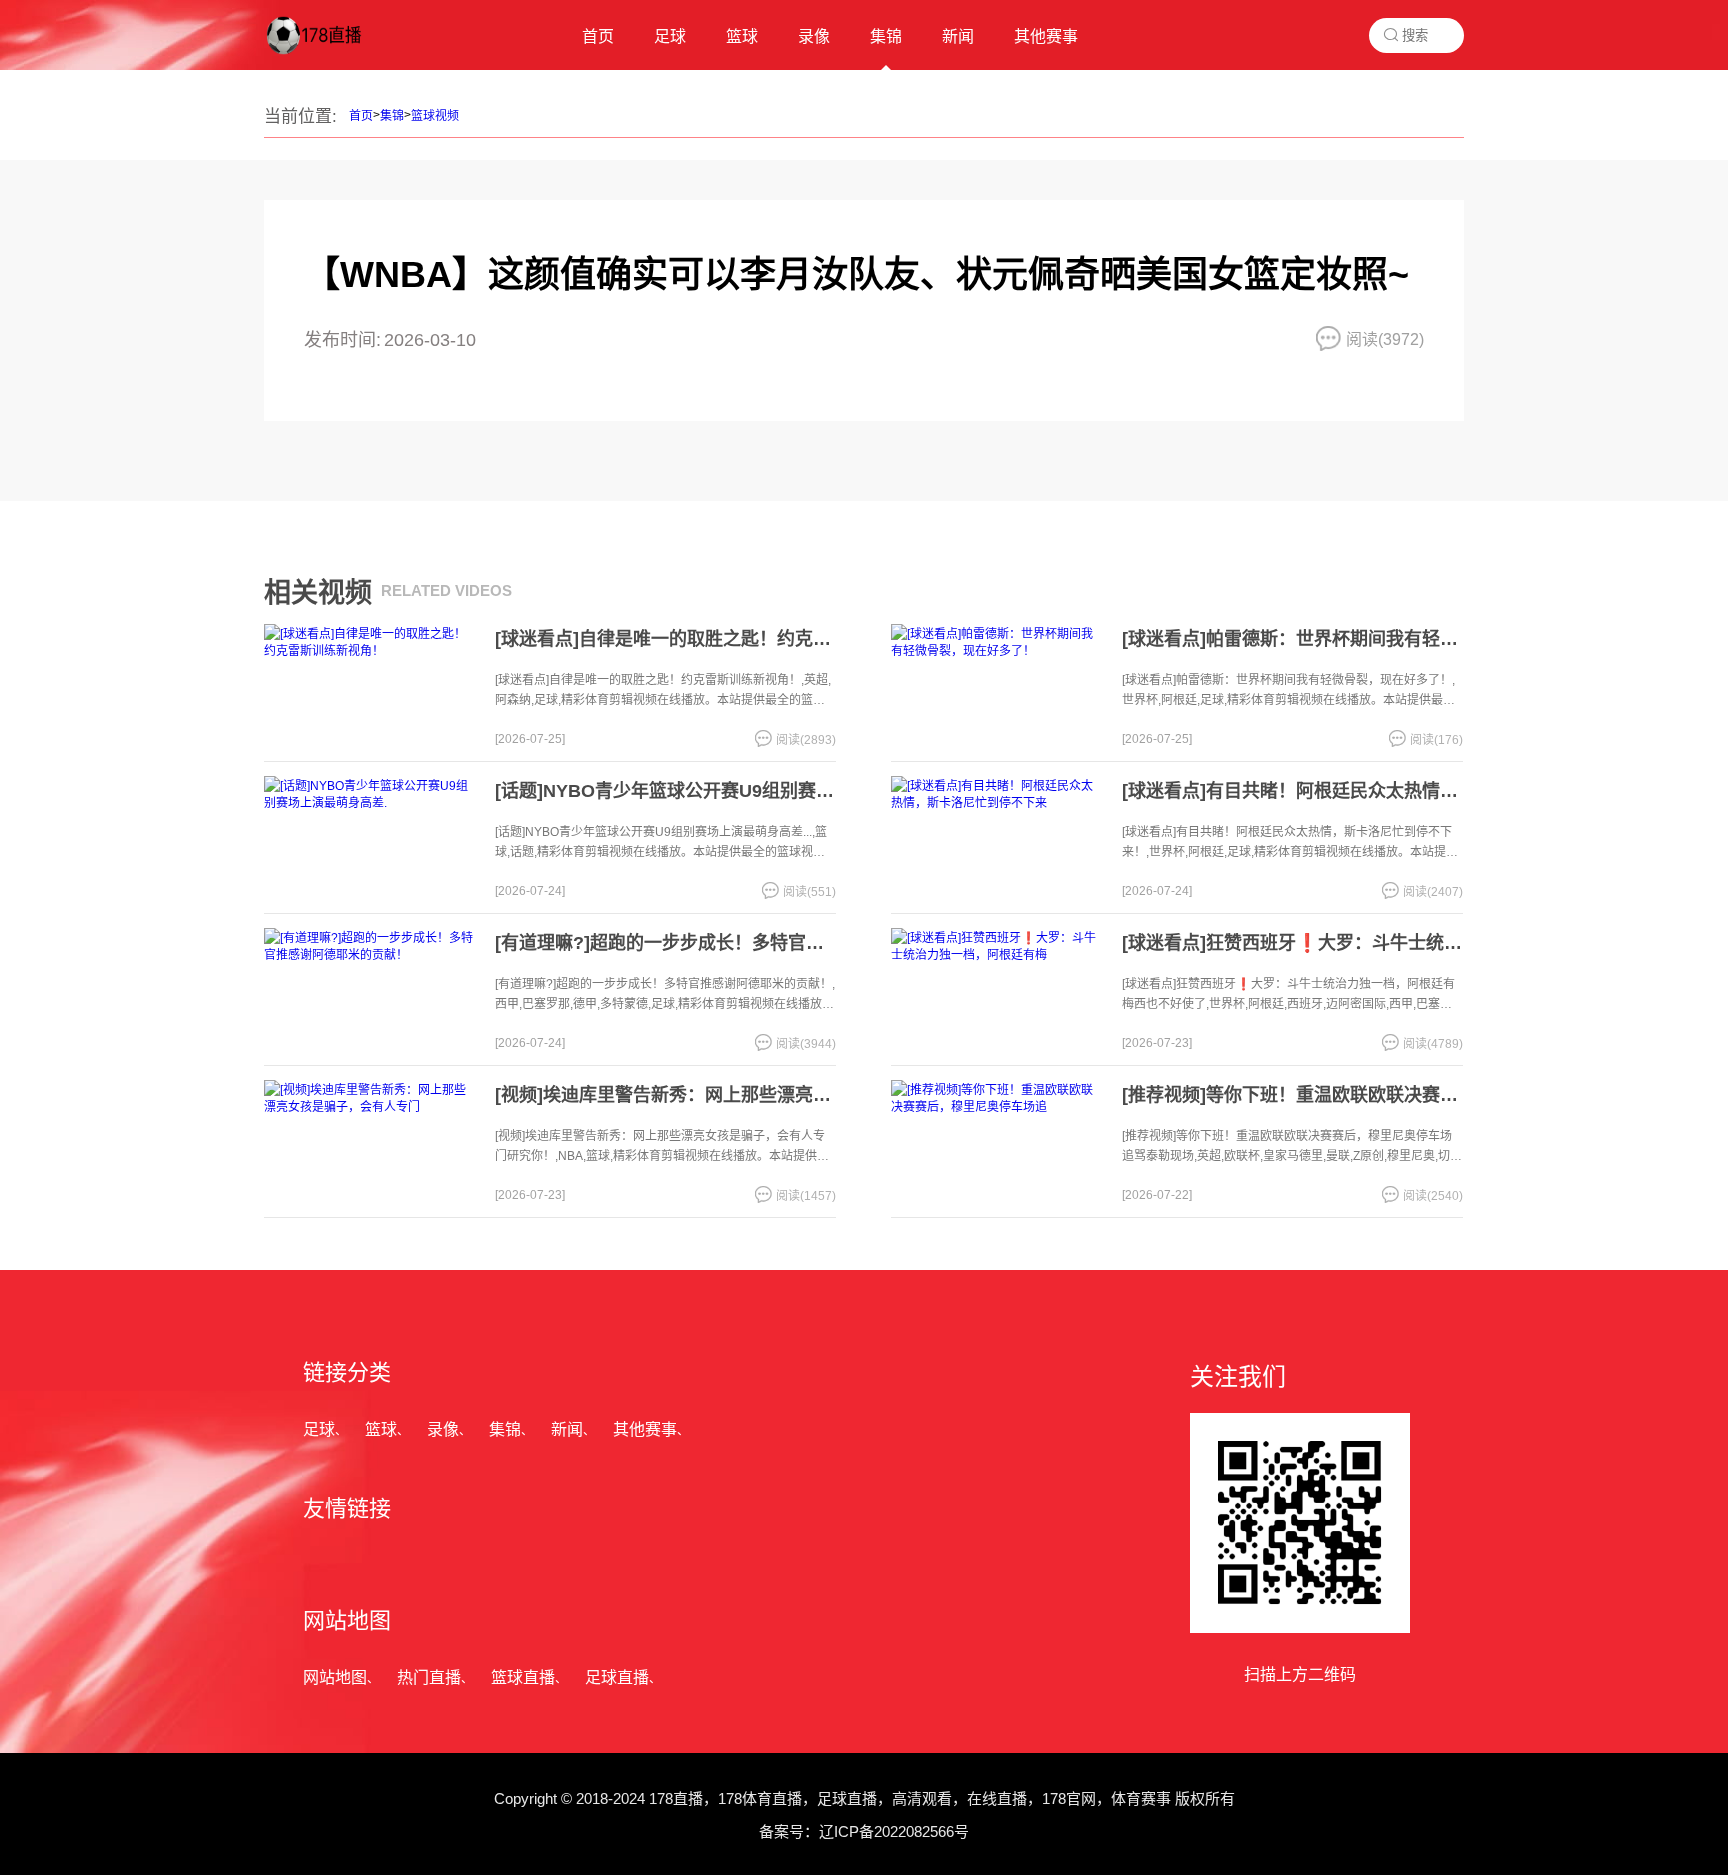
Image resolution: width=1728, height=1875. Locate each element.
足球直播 (617, 1677)
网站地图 (335, 1677)
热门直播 (429, 1677)
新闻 (567, 1429)
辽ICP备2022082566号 (894, 1831)
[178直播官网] (333, 55)
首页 (361, 116)
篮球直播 (523, 1677)
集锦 (392, 116)
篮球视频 (435, 116)
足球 (319, 1429)
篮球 (381, 1429)
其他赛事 (645, 1429)
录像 (443, 1429)
